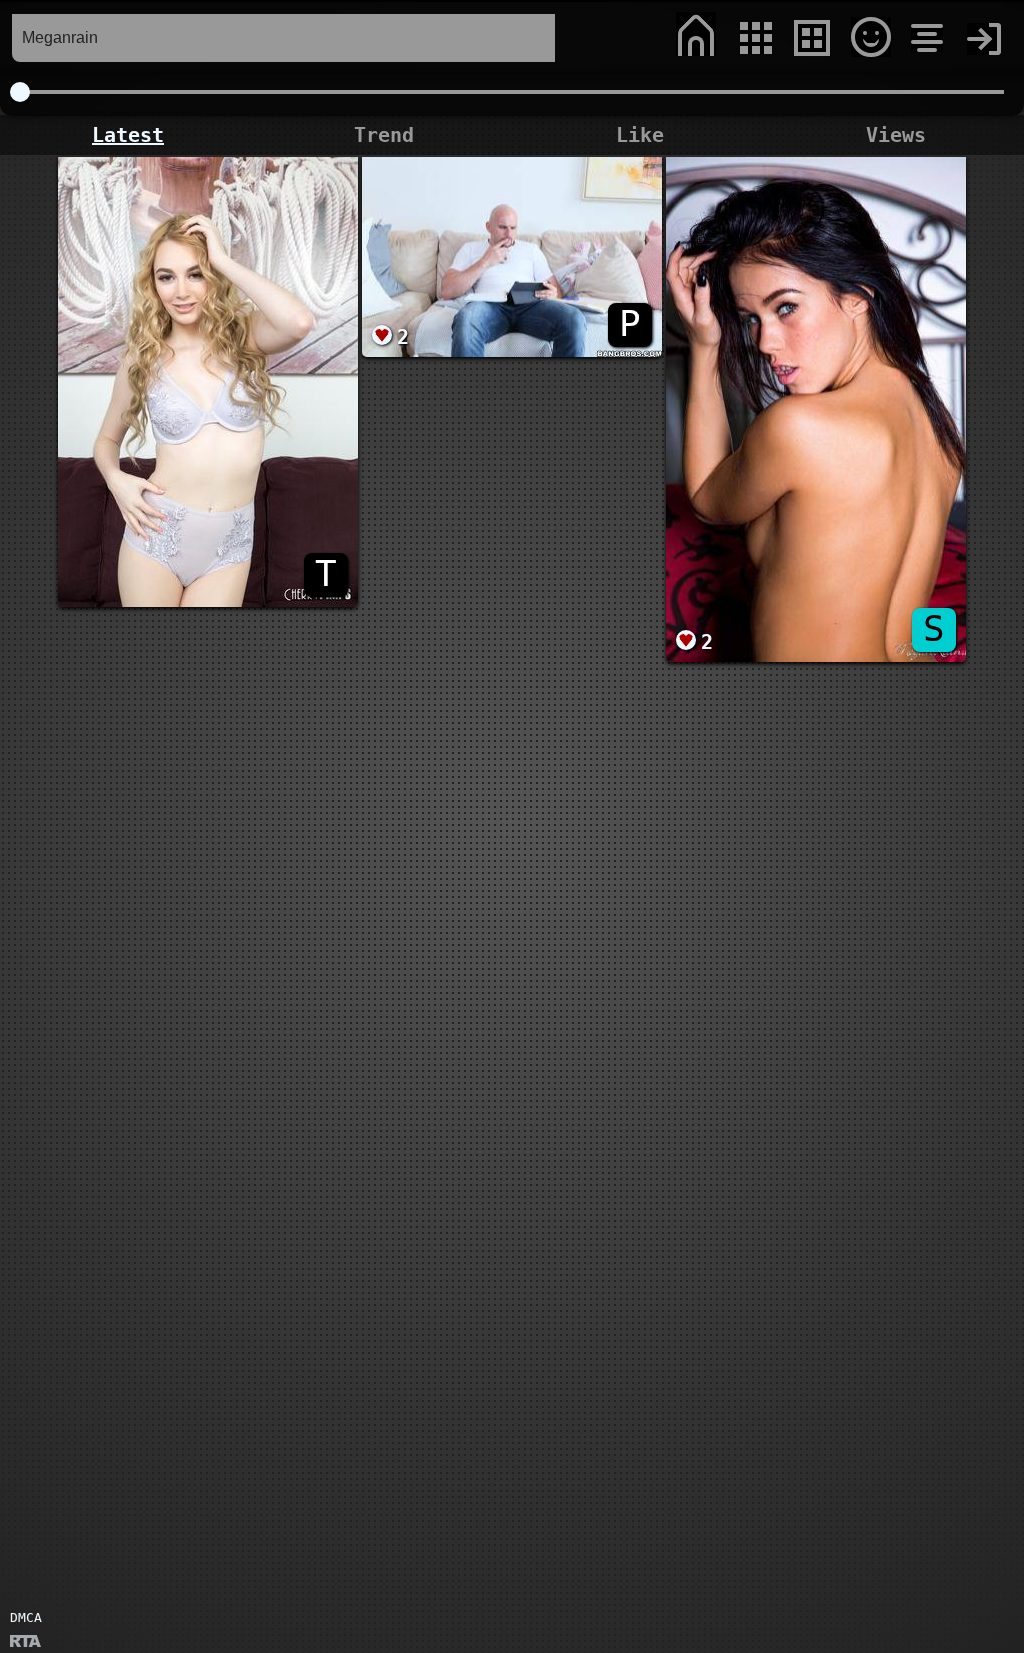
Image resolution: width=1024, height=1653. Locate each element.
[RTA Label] (25, 1642)
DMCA (26, 1617)
